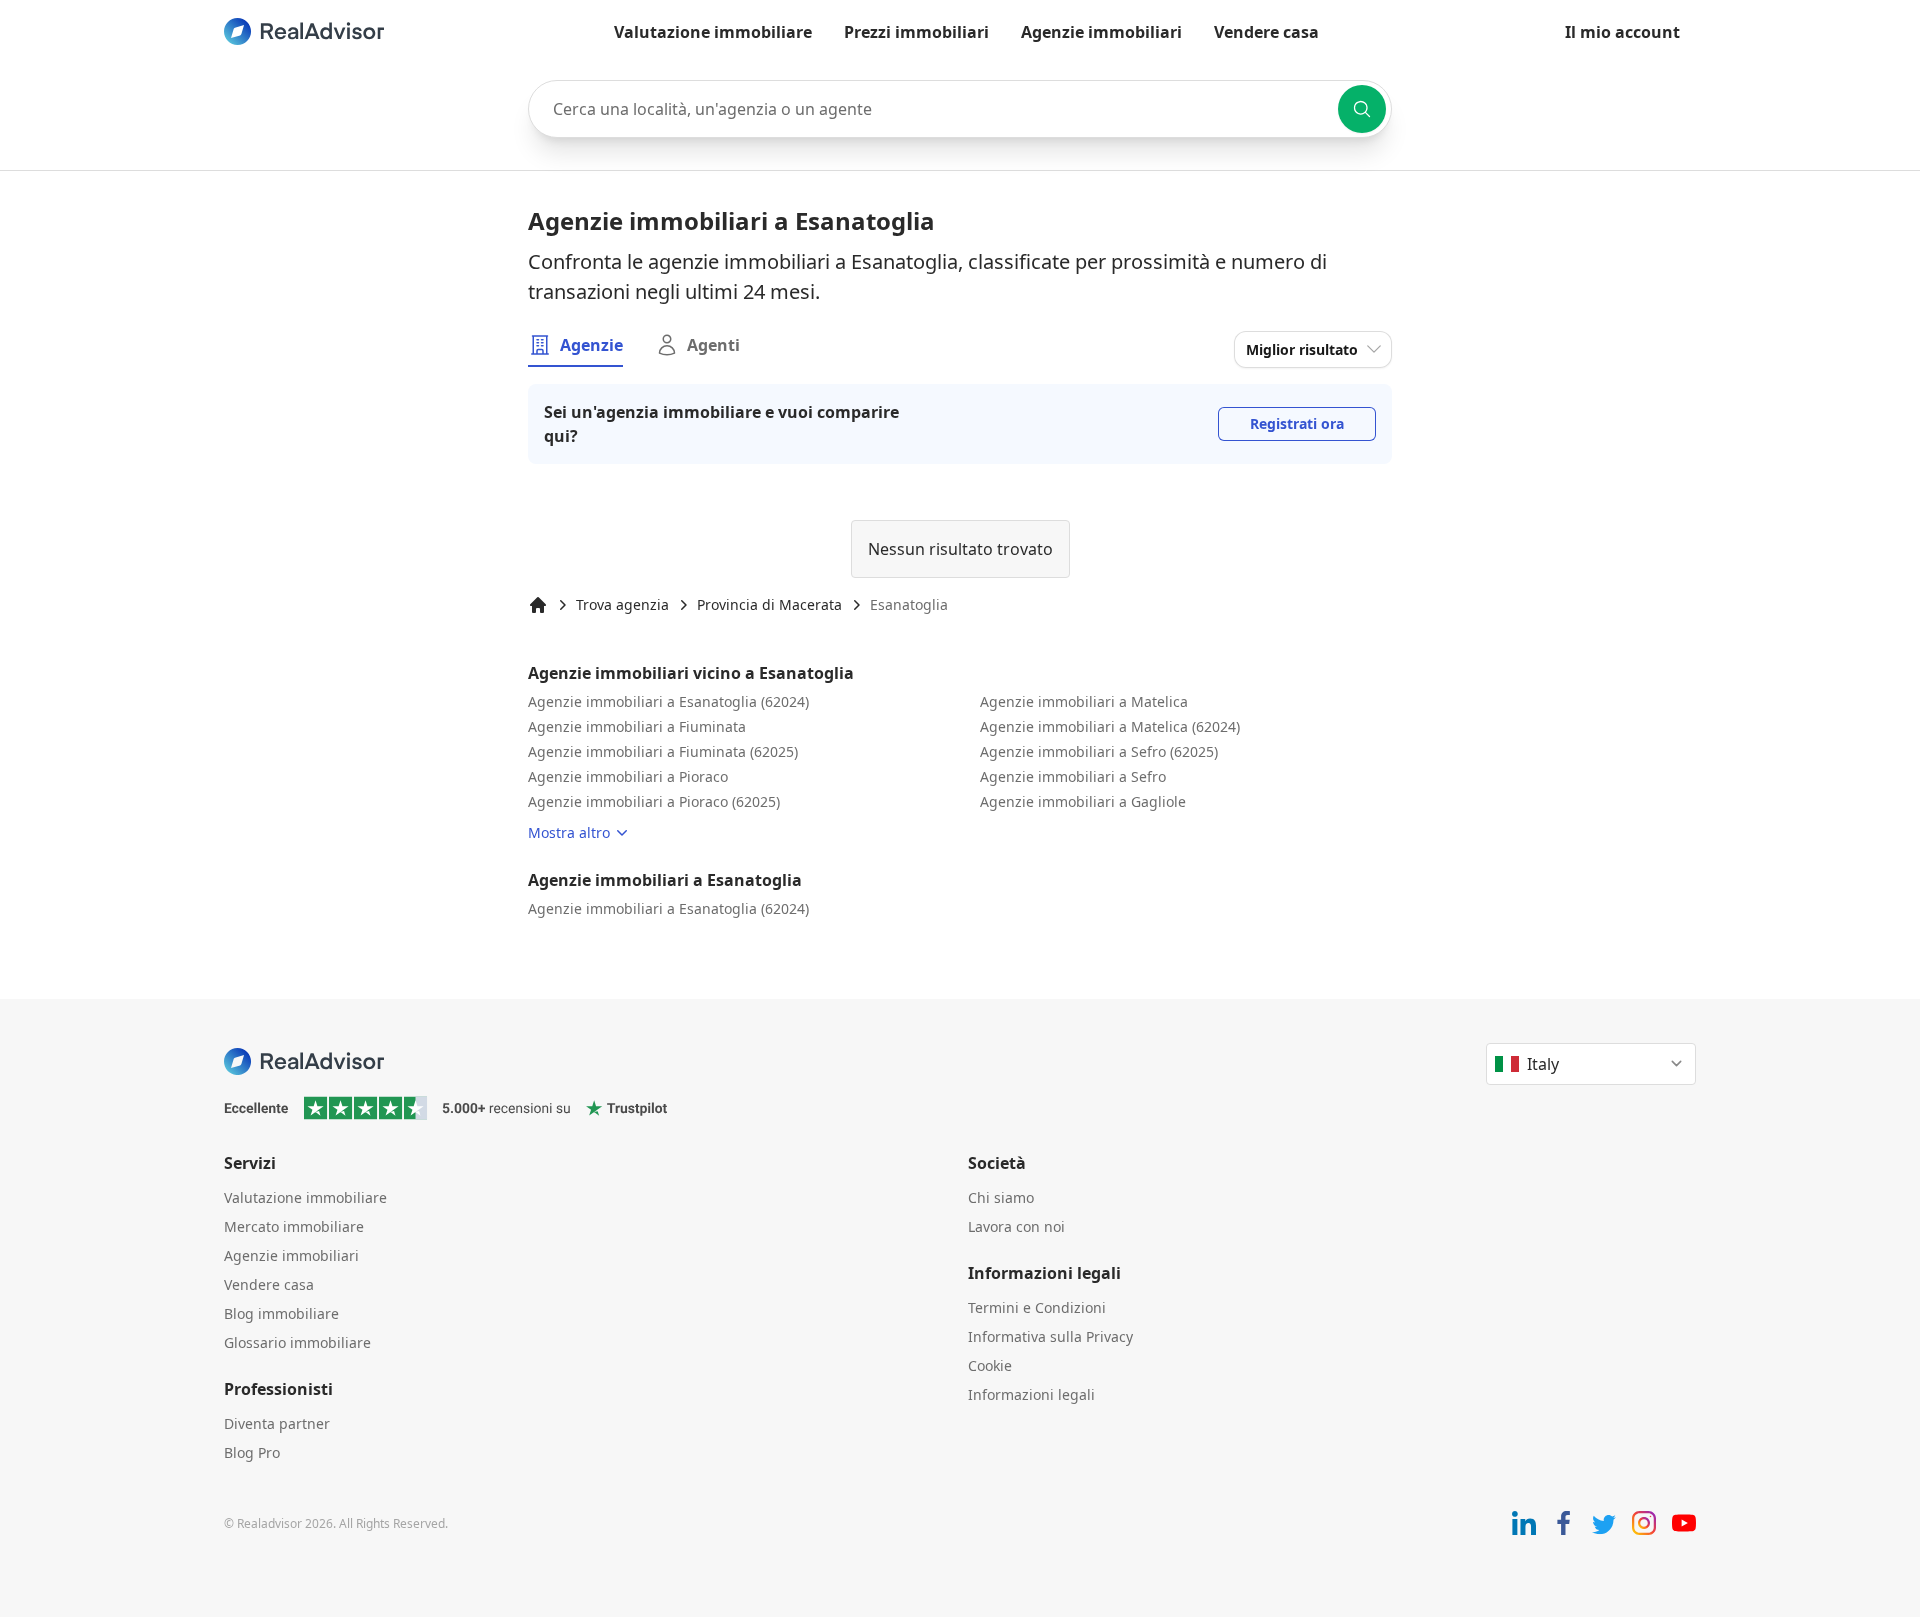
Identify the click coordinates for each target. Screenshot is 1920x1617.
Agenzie (591, 345)
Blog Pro (252, 1452)
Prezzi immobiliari (916, 32)
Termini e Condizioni (1037, 1307)
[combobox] (960, 109)
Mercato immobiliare (294, 1226)
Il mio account (1622, 32)
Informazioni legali (1031, 1394)
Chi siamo (1001, 1197)
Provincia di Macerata (769, 604)
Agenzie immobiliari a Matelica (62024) (1110, 726)
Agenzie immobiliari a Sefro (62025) (1099, 751)
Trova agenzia (622, 604)
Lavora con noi (1016, 1226)
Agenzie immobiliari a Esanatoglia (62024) (668, 701)
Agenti (713, 345)
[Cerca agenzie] (1362, 109)
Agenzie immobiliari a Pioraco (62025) (654, 801)
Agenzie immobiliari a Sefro (1073, 776)
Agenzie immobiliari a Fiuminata (637, 726)
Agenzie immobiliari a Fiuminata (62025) (663, 751)
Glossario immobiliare (297, 1342)
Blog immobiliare (281, 1313)
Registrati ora (1297, 423)
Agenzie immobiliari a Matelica (1084, 701)
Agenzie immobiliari (1101, 32)
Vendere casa (1266, 32)
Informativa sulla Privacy (1050, 1336)
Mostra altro (569, 832)
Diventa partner (277, 1423)
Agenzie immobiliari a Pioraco (628, 776)
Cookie (990, 1365)
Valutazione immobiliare (713, 32)
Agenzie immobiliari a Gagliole (1083, 801)
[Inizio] (538, 605)
